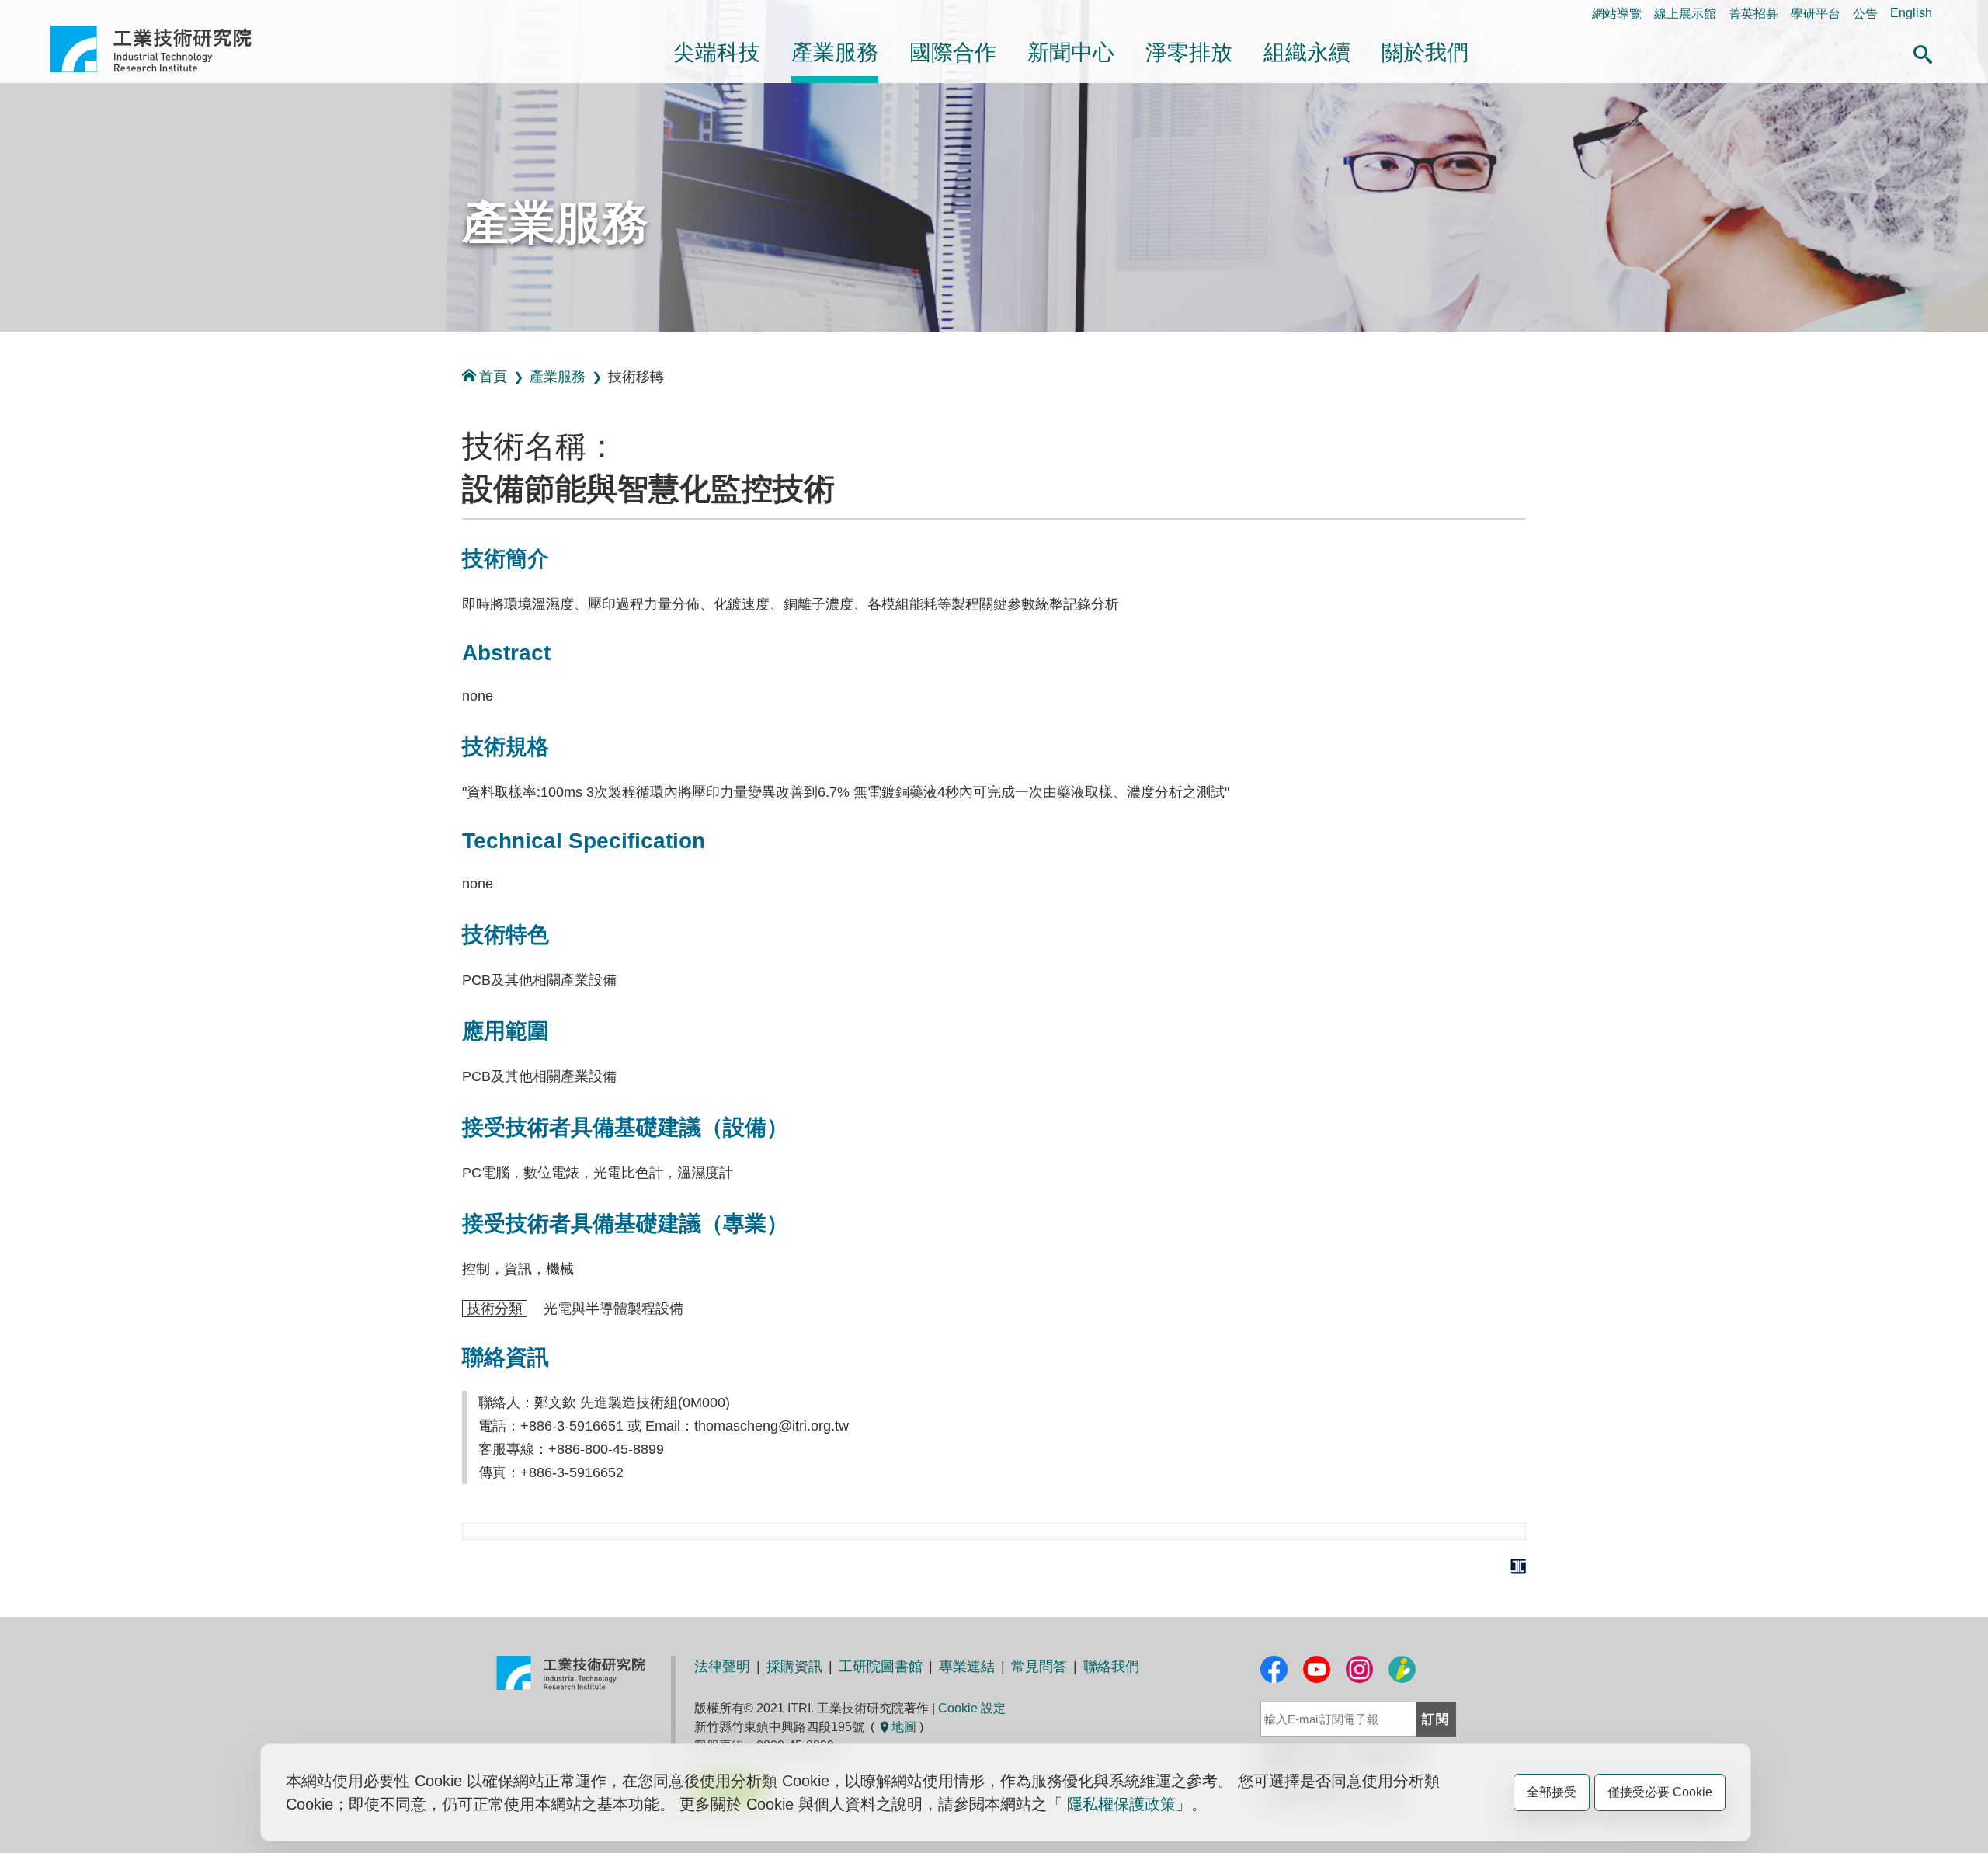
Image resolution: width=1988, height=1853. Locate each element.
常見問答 (1039, 1667)
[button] (1923, 52)
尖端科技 (717, 52)
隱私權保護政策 (1121, 1804)
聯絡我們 (1111, 1667)
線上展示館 (1685, 14)
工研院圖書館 (881, 1667)
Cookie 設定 (972, 1708)
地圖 (904, 1727)
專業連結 (967, 1667)
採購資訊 (794, 1667)
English (1911, 13)
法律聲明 (722, 1667)
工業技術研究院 (162, 49)
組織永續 (1307, 52)
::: (54, 13)
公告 (1865, 14)
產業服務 (835, 52)
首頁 (493, 377)
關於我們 (1425, 52)
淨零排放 (1189, 52)
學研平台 (1816, 14)
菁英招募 (1753, 14)
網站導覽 (1617, 14)
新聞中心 (1071, 52)
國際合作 (953, 52)
